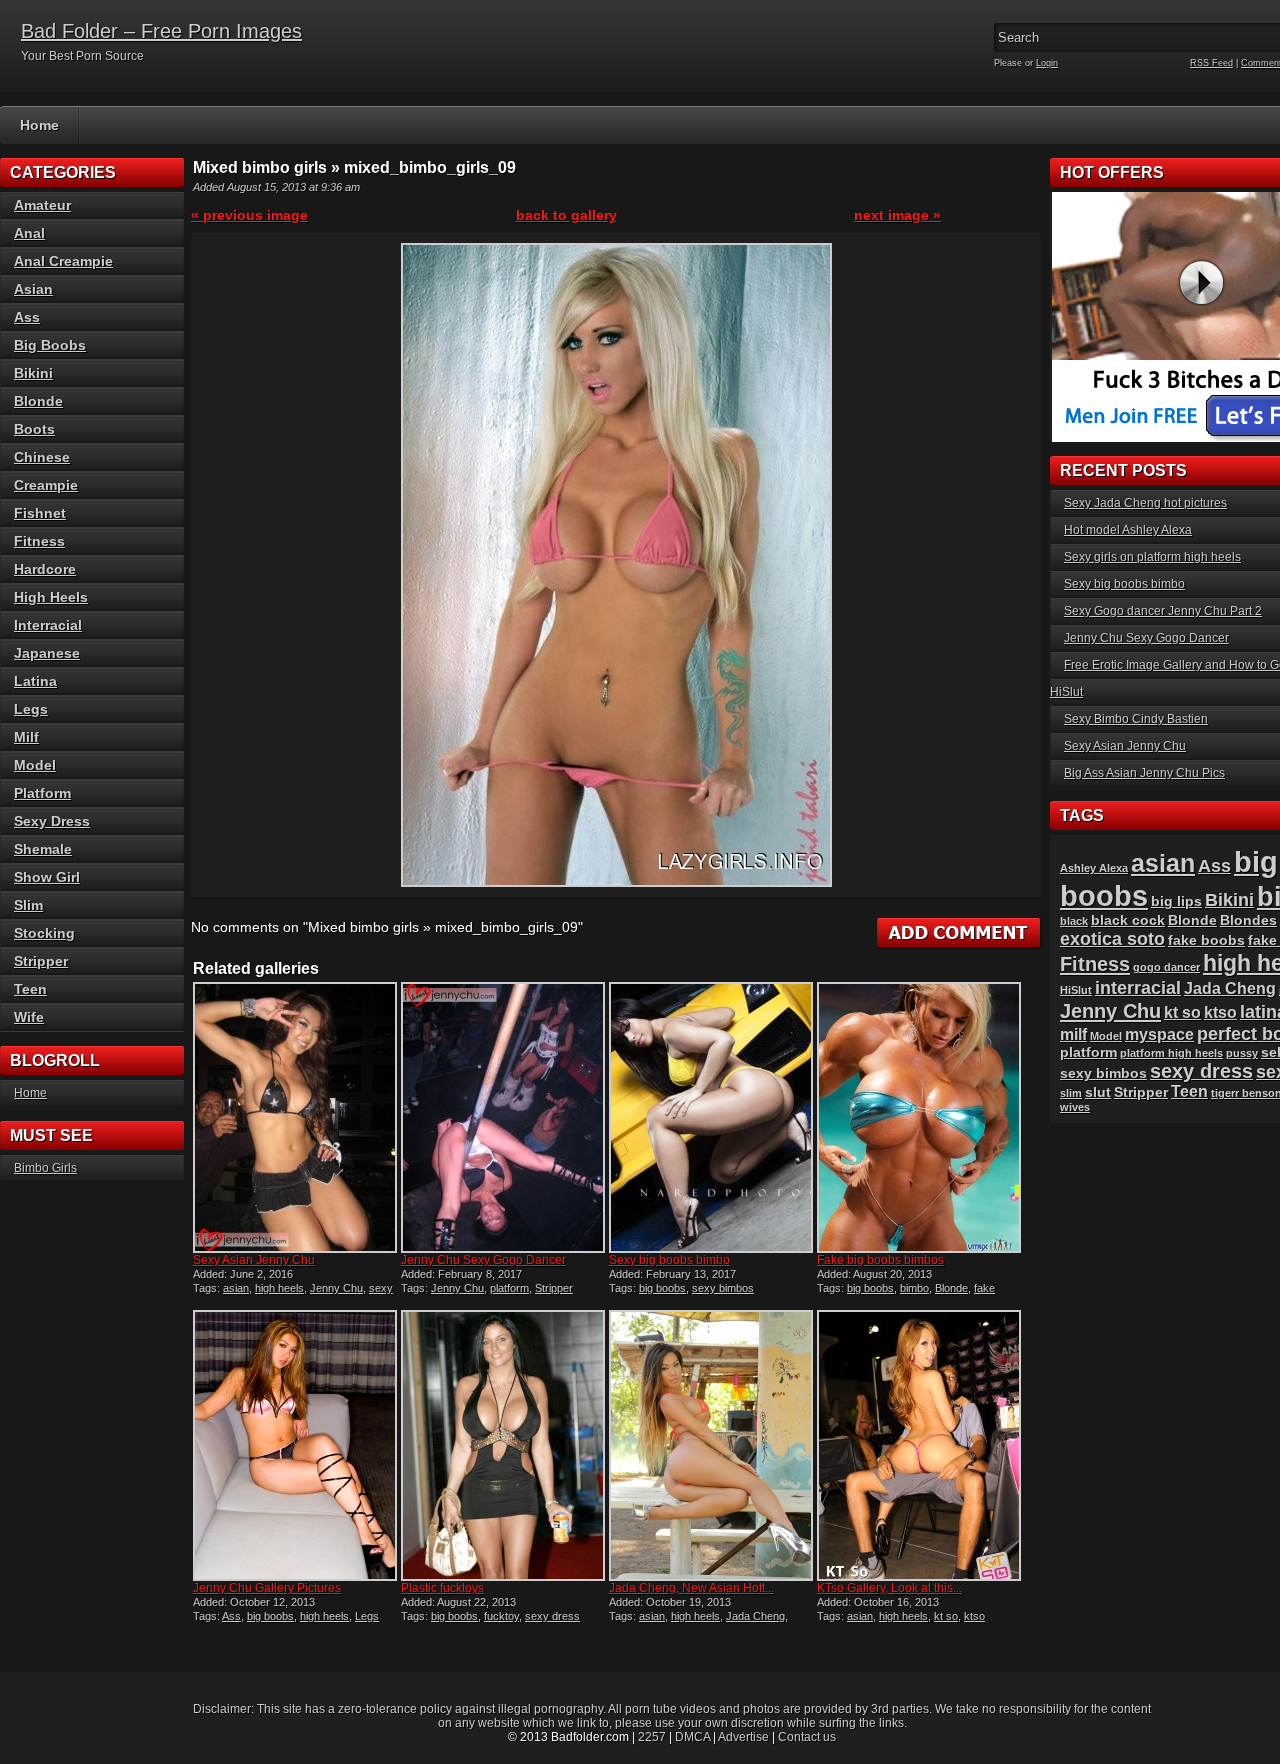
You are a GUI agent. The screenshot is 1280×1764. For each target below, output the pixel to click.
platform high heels (1171, 1053)
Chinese (42, 457)
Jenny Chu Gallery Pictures (267, 1588)
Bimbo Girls (45, 1168)
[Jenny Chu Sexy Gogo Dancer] (503, 1117)
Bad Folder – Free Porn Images (161, 31)
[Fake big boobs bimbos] (919, 1117)
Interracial (48, 625)
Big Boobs (50, 345)
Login (1047, 63)
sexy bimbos (723, 1288)
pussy (1242, 1053)
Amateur (42, 205)
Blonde (951, 1288)
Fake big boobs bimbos (880, 1260)
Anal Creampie (63, 261)
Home (39, 125)
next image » (897, 215)
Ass (231, 1616)
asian (236, 1288)
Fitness (39, 541)
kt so (946, 1616)
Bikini (33, 373)
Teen (30, 989)
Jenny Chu (336, 1288)
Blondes (1248, 920)
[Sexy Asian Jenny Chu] (295, 1117)
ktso (974, 1616)
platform (509, 1288)
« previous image (249, 215)
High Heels (51, 597)
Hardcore (45, 569)
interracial (1138, 987)
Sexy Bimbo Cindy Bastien (1136, 719)
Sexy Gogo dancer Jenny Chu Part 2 (1163, 611)
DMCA (692, 1737)
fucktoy (501, 1616)
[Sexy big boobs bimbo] (711, 1117)
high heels (279, 1288)
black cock (1128, 920)
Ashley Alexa (1094, 868)
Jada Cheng (755, 1616)
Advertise (743, 1737)
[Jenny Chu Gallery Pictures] (295, 1445)
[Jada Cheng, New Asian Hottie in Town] (711, 1445)
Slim (28, 905)
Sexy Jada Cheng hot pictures (1145, 503)
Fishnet (40, 513)
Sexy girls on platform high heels (1152, 557)
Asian (33, 289)
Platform (42, 793)
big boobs (662, 1288)
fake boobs (1206, 940)
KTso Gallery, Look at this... (889, 1588)
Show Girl (47, 877)
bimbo (914, 1288)
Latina (35, 681)
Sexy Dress (52, 821)
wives (1075, 1107)
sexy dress (552, 1616)
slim (1071, 1093)
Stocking (44, 933)
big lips (1176, 901)
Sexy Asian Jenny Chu (254, 1260)
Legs (367, 1616)
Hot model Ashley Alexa (1128, 530)
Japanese (47, 653)
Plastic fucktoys (442, 1588)
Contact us (807, 1737)
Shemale (43, 849)
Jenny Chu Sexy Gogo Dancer (483, 1260)
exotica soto (1112, 938)
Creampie (46, 485)
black (1074, 921)
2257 (652, 1737)
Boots (34, 429)
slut (1098, 1092)
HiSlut (1076, 990)
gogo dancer (1166, 967)
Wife (29, 1017)
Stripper (554, 1288)
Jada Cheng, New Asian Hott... (691, 1588)
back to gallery (566, 215)
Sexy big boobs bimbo (669, 1260)
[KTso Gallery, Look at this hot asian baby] (919, 1445)
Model (35, 765)
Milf (26, 737)
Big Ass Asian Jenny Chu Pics (1144, 773)
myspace (1159, 1034)
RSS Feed (1211, 63)
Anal (29, 233)
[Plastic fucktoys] (503, 1445)
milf (1073, 1034)
